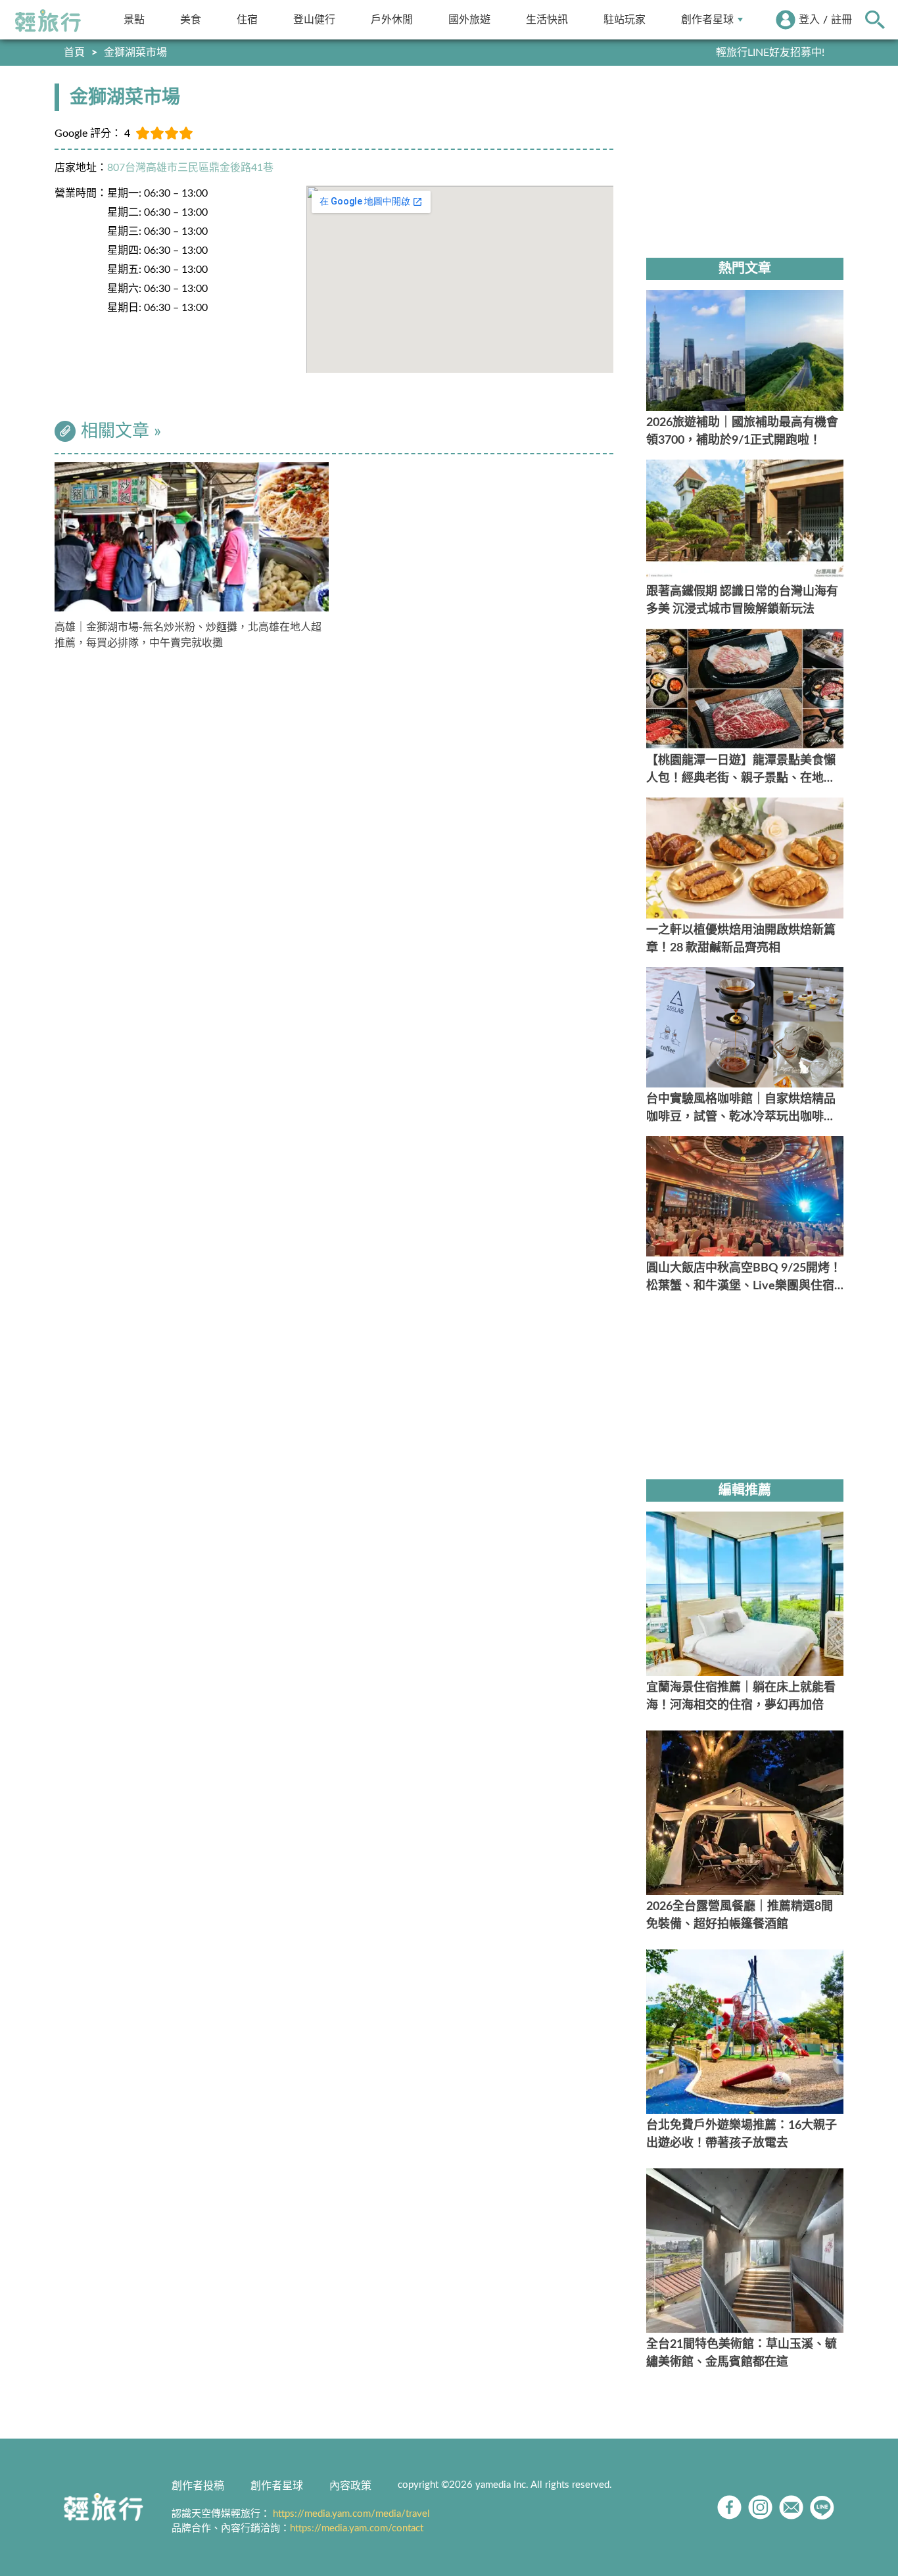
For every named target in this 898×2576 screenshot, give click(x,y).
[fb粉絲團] (729, 2507)
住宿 (247, 19)
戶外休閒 (392, 19)
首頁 (74, 53)
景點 (134, 19)
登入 (809, 20)
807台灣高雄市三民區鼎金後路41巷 (190, 168)
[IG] (760, 2507)
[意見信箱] (791, 2507)
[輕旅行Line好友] (822, 2507)
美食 (191, 19)
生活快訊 (547, 19)
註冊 (841, 20)
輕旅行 (48, 21)
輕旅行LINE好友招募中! (770, 53)
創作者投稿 (198, 2486)
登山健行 (314, 19)
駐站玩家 (625, 19)
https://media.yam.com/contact (357, 2528)
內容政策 (350, 2486)
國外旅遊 (469, 19)
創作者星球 (707, 19)
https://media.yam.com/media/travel (351, 2514)
